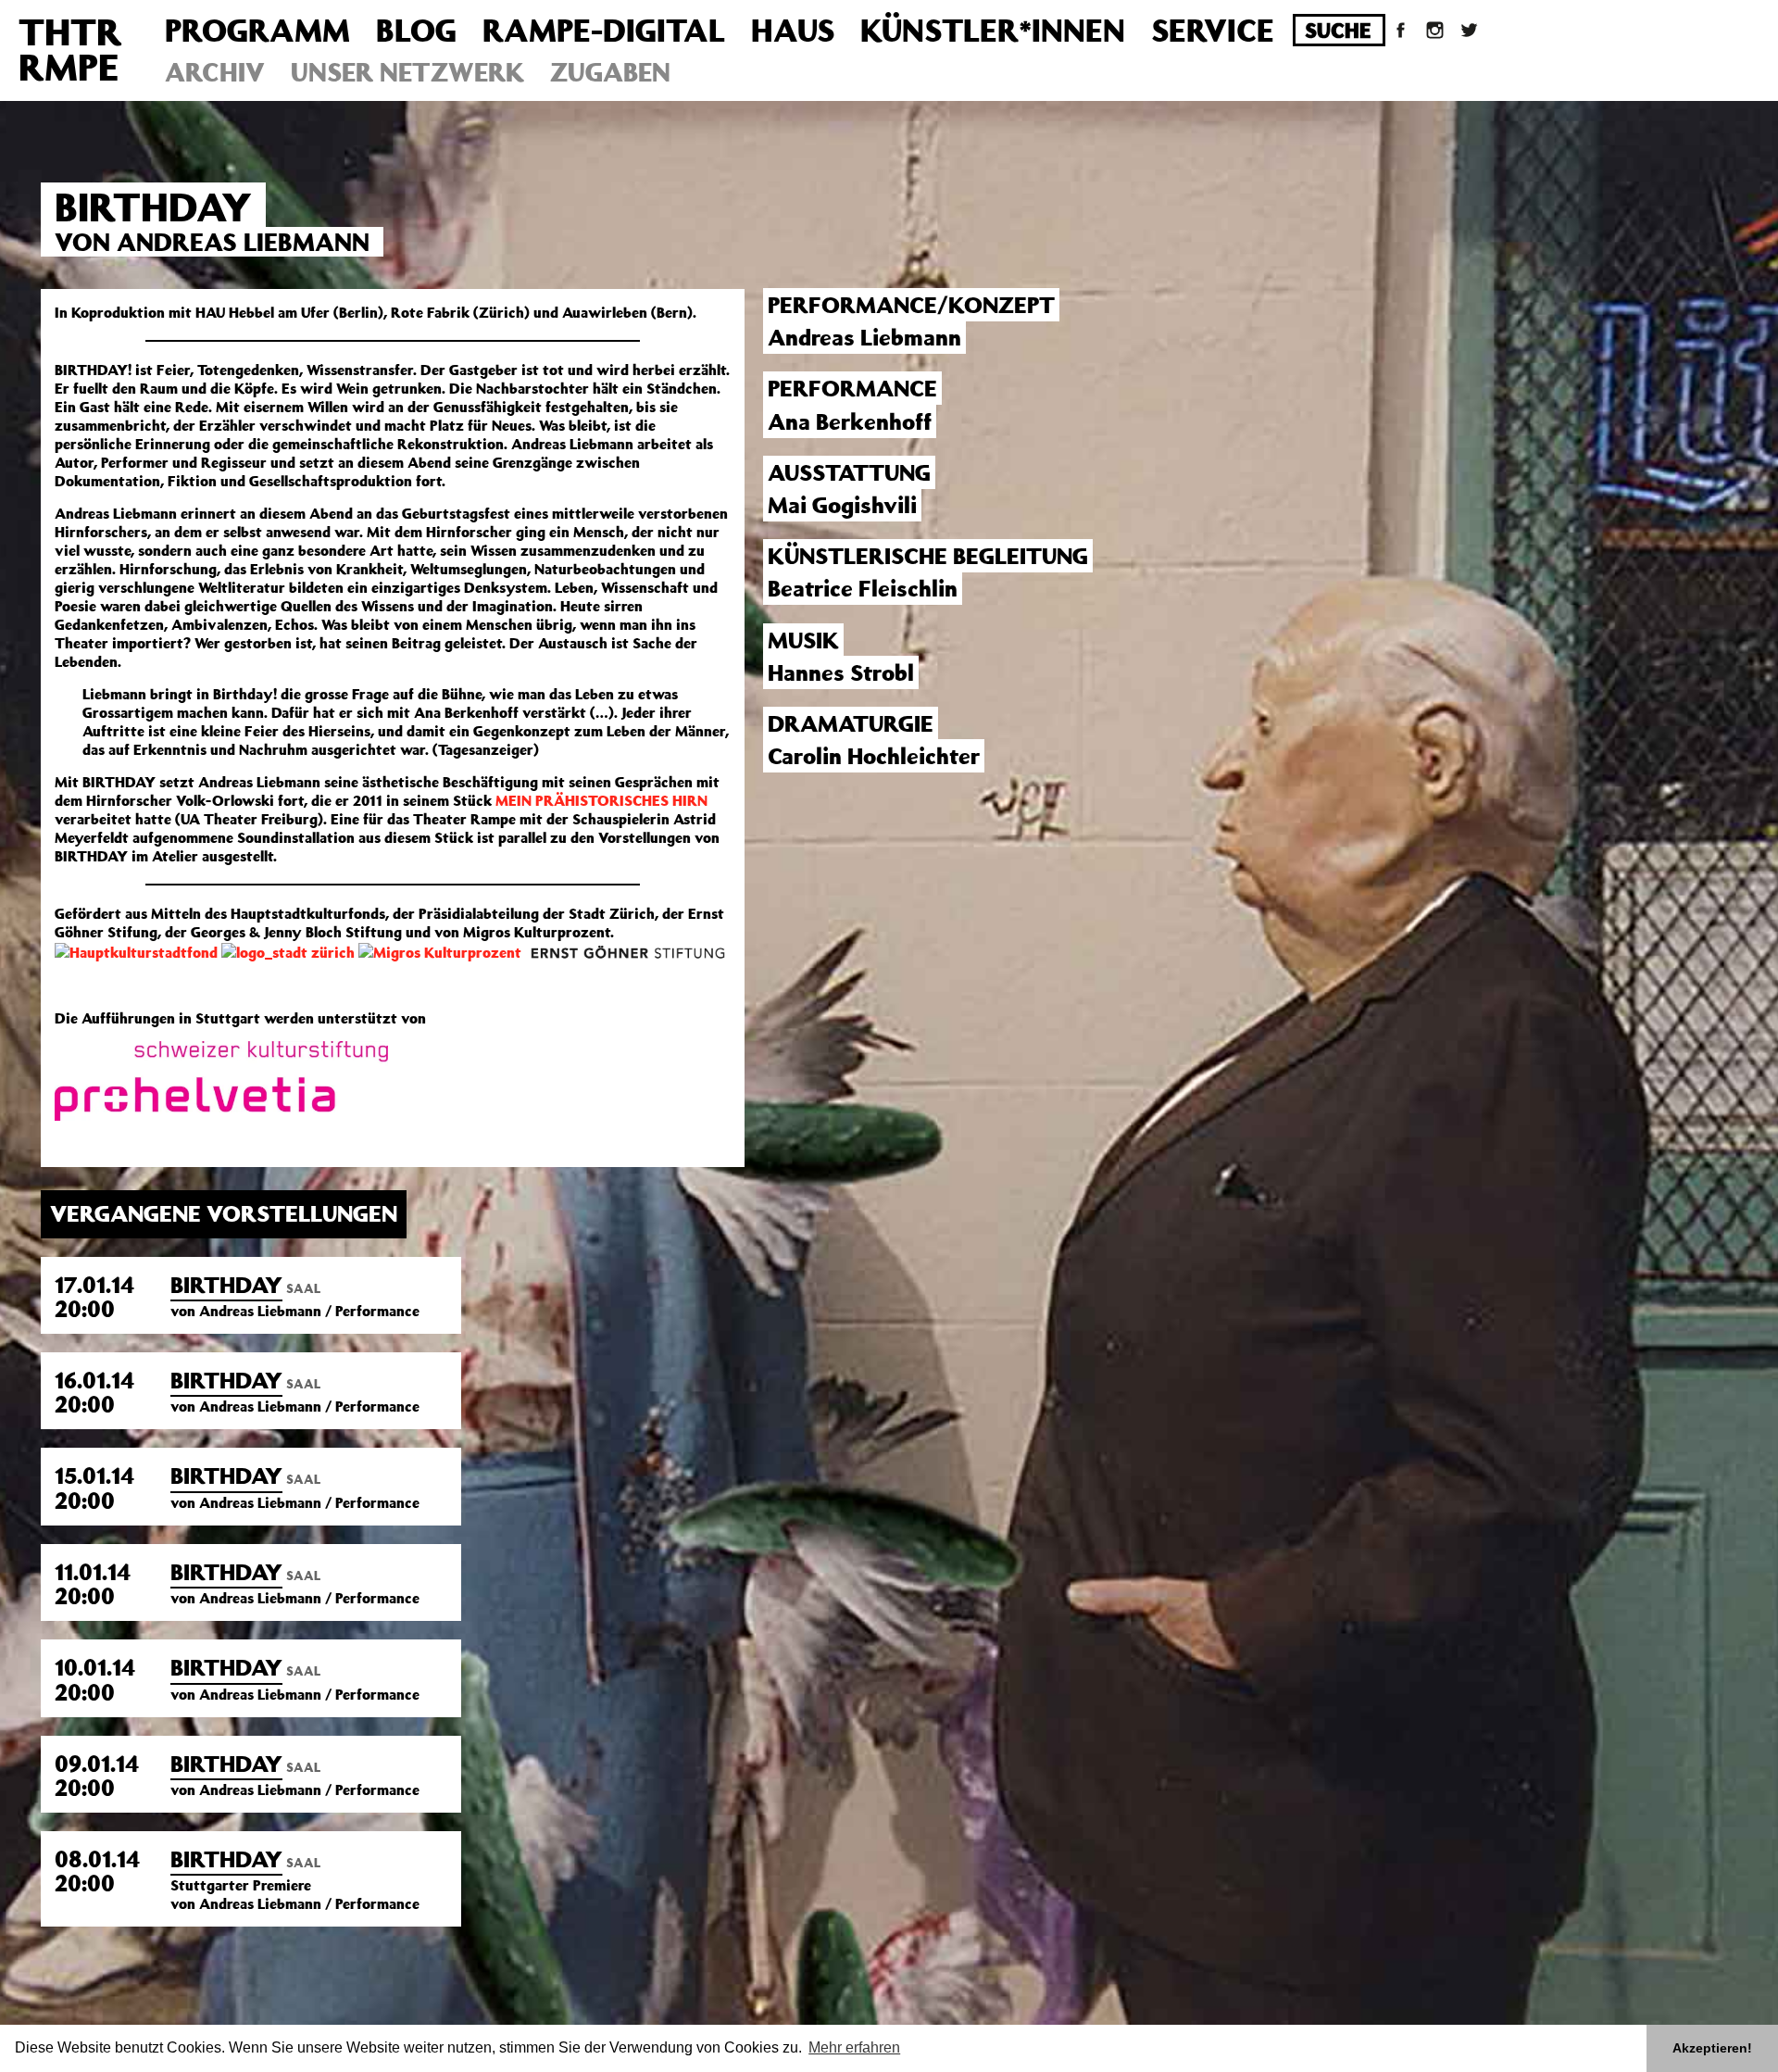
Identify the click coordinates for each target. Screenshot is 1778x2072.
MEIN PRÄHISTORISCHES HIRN (601, 800)
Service (1213, 30)
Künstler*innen (993, 30)
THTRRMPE (70, 49)
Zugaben (610, 72)
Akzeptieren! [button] (1712, 2048)
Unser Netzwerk (407, 72)
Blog (416, 30)
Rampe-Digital (604, 30)
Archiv (215, 72)
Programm (257, 30)
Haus (793, 30)
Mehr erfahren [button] (854, 2047)
